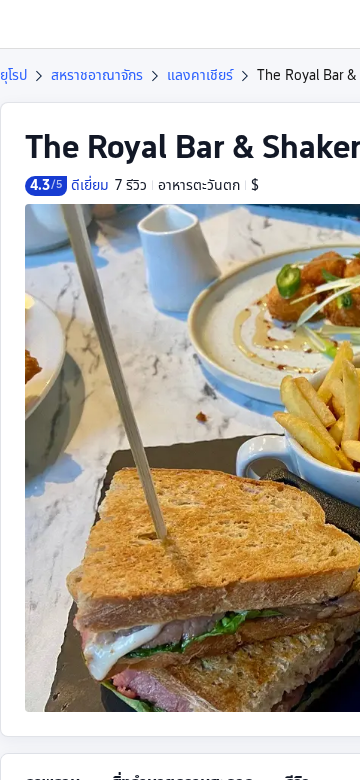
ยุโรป (13, 75)
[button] (326, 24)
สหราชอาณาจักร (97, 75)
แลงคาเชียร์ (200, 75)
